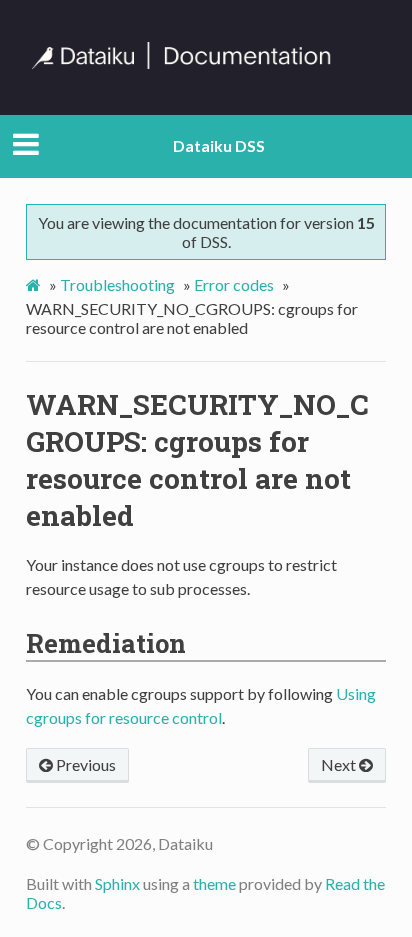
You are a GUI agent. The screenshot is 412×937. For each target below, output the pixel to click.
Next (340, 764)
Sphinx (117, 883)
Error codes (234, 284)
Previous (84, 764)
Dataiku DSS (219, 145)
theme (214, 883)
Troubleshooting (117, 284)
